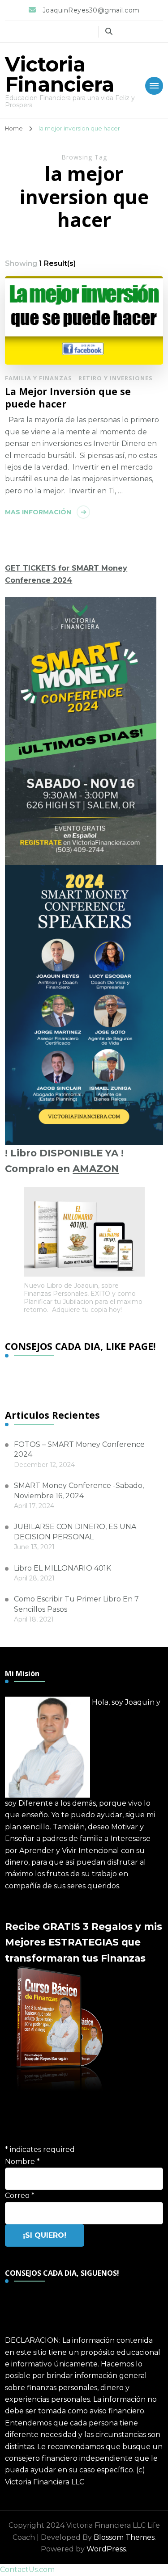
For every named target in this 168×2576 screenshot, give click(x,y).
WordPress (106, 2549)
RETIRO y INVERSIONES (116, 378)
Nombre (22, 2162)
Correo (20, 2196)
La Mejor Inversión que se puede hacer (68, 397)
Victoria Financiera (60, 74)
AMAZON (96, 1168)
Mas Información (38, 512)
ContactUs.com (27, 2570)
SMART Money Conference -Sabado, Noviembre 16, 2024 (79, 1490)
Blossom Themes (124, 2537)
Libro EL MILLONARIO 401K (62, 1568)
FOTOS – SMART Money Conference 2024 (79, 1449)
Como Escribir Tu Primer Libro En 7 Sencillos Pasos (76, 1604)
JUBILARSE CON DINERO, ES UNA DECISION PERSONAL (75, 1532)
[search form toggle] (109, 32)
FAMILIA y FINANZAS (39, 378)
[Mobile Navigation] (154, 86)
